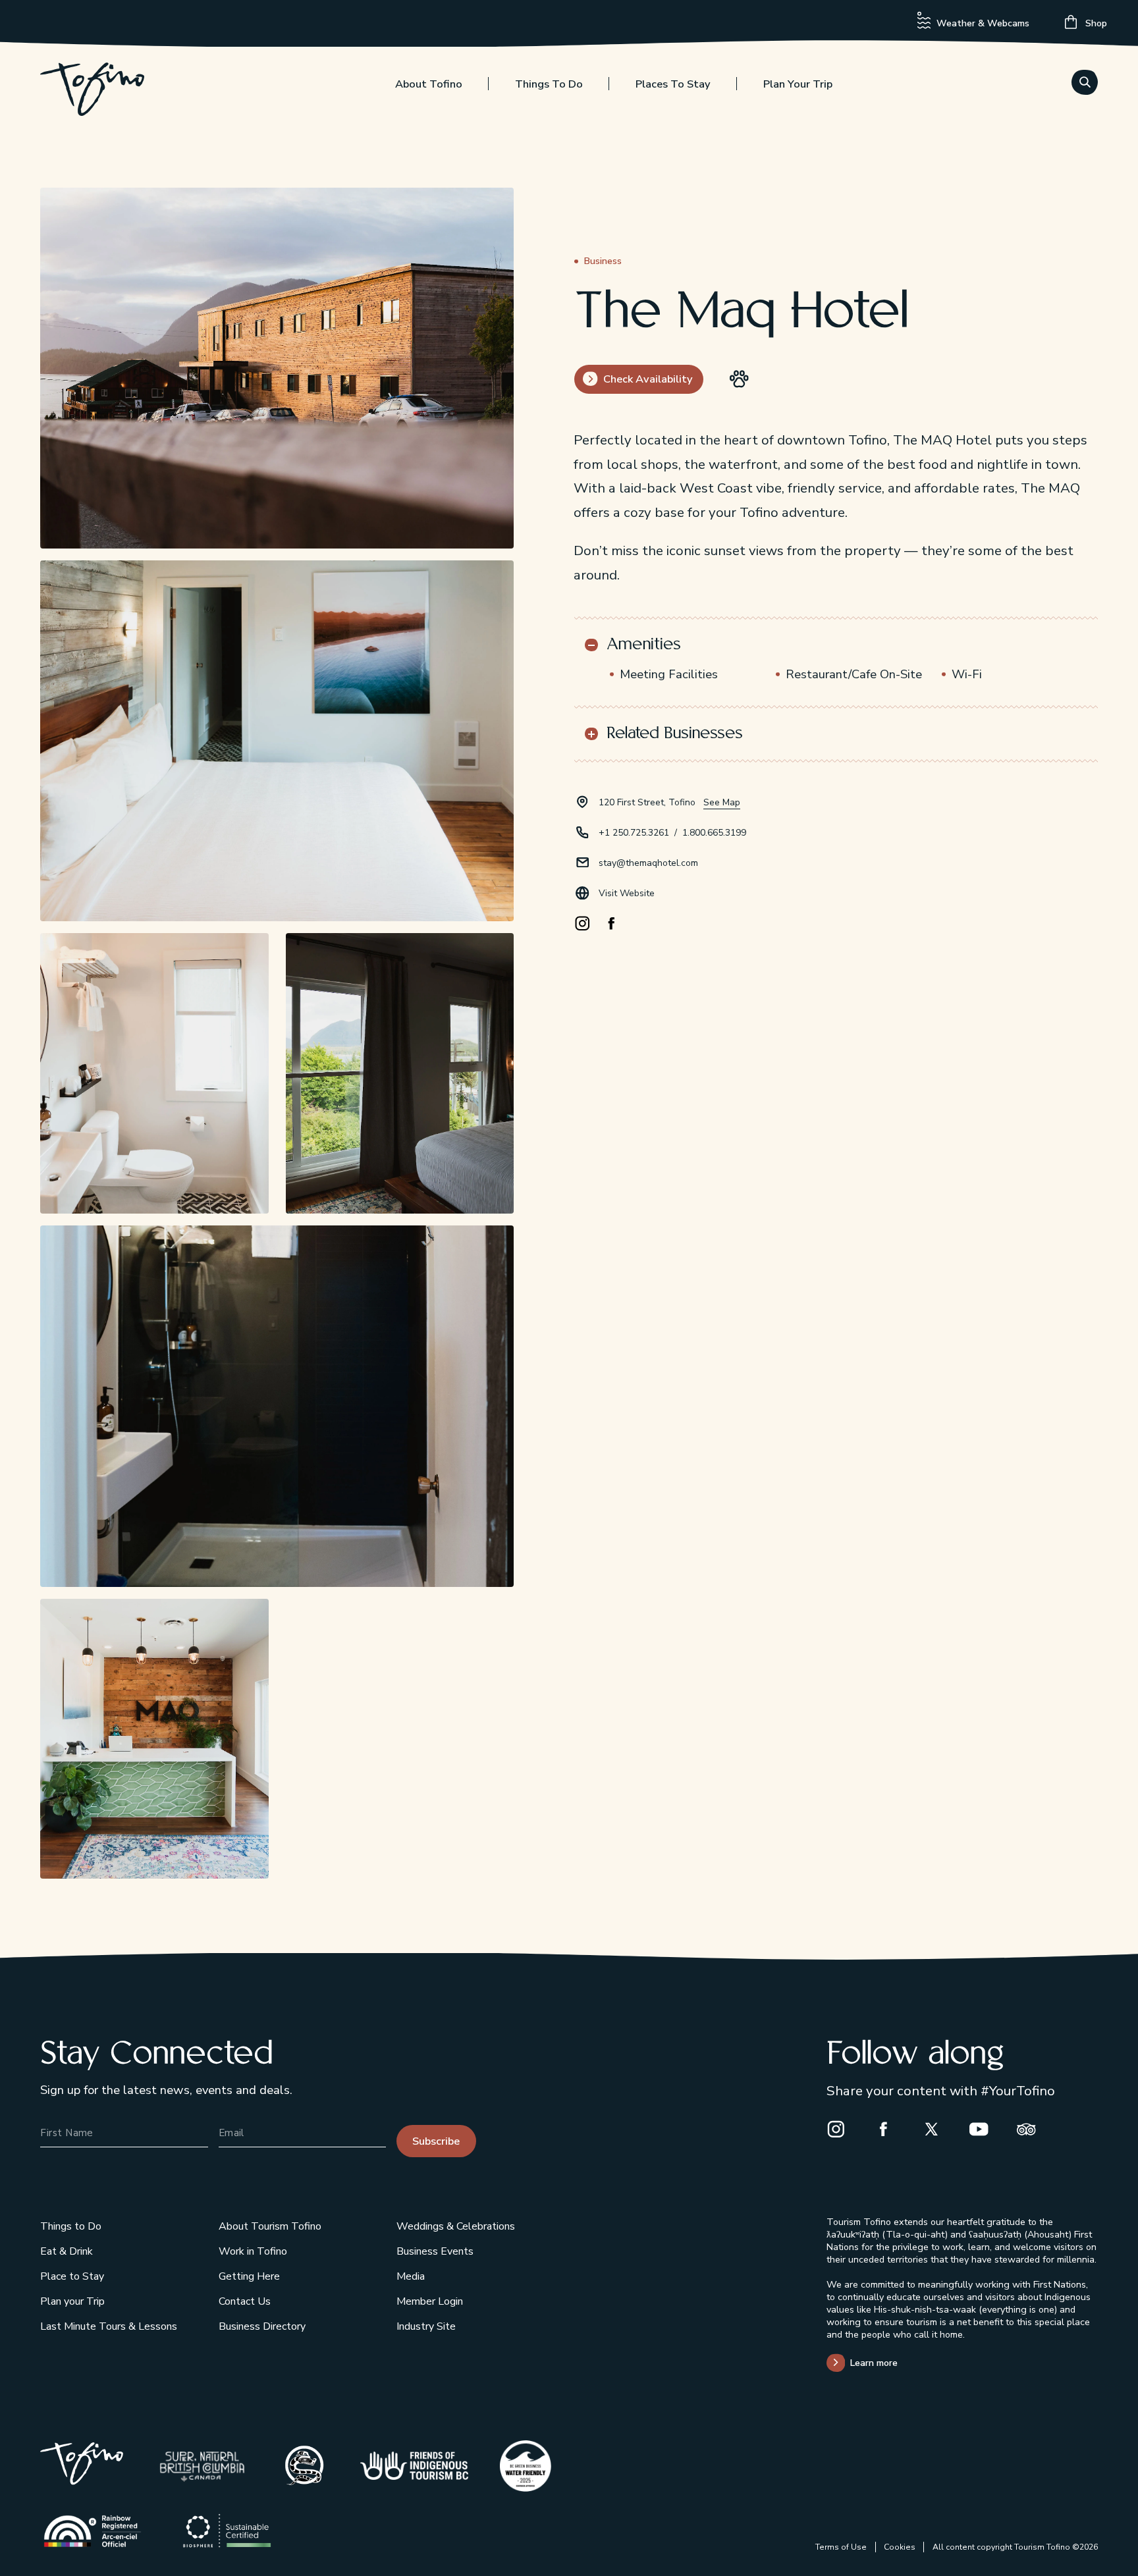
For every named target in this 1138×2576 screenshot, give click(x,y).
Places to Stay (673, 84)
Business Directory (262, 2326)
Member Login (430, 2301)
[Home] (92, 92)
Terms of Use (841, 2547)
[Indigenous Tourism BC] (414, 2466)
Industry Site (426, 2326)
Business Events (435, 2251)
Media (411, 2276)
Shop (1095, 23)
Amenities (644, 645)
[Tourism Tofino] (82, 2481)
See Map (722, 802)
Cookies (900, 2547)
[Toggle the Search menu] (1085, 82)
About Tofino (429, 84)
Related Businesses (675, 734)
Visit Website (627, 893)
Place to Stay (72, 2276)
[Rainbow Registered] (93, 2531)
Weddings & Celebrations (456, 2226)
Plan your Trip (798, 84)
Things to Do (549, 84)
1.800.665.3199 (714, 833)
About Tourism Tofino (270, 2226)
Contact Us (245, 2301)
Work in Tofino (253, 2251)
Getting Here (249, 2276)
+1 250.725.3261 (634, 833)
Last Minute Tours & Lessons (109, 2326)
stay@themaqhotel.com (648, 863)
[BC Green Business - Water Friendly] (526, 2466)
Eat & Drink (67, 2251)
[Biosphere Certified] (227, 2531)
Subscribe (436, 2141)
